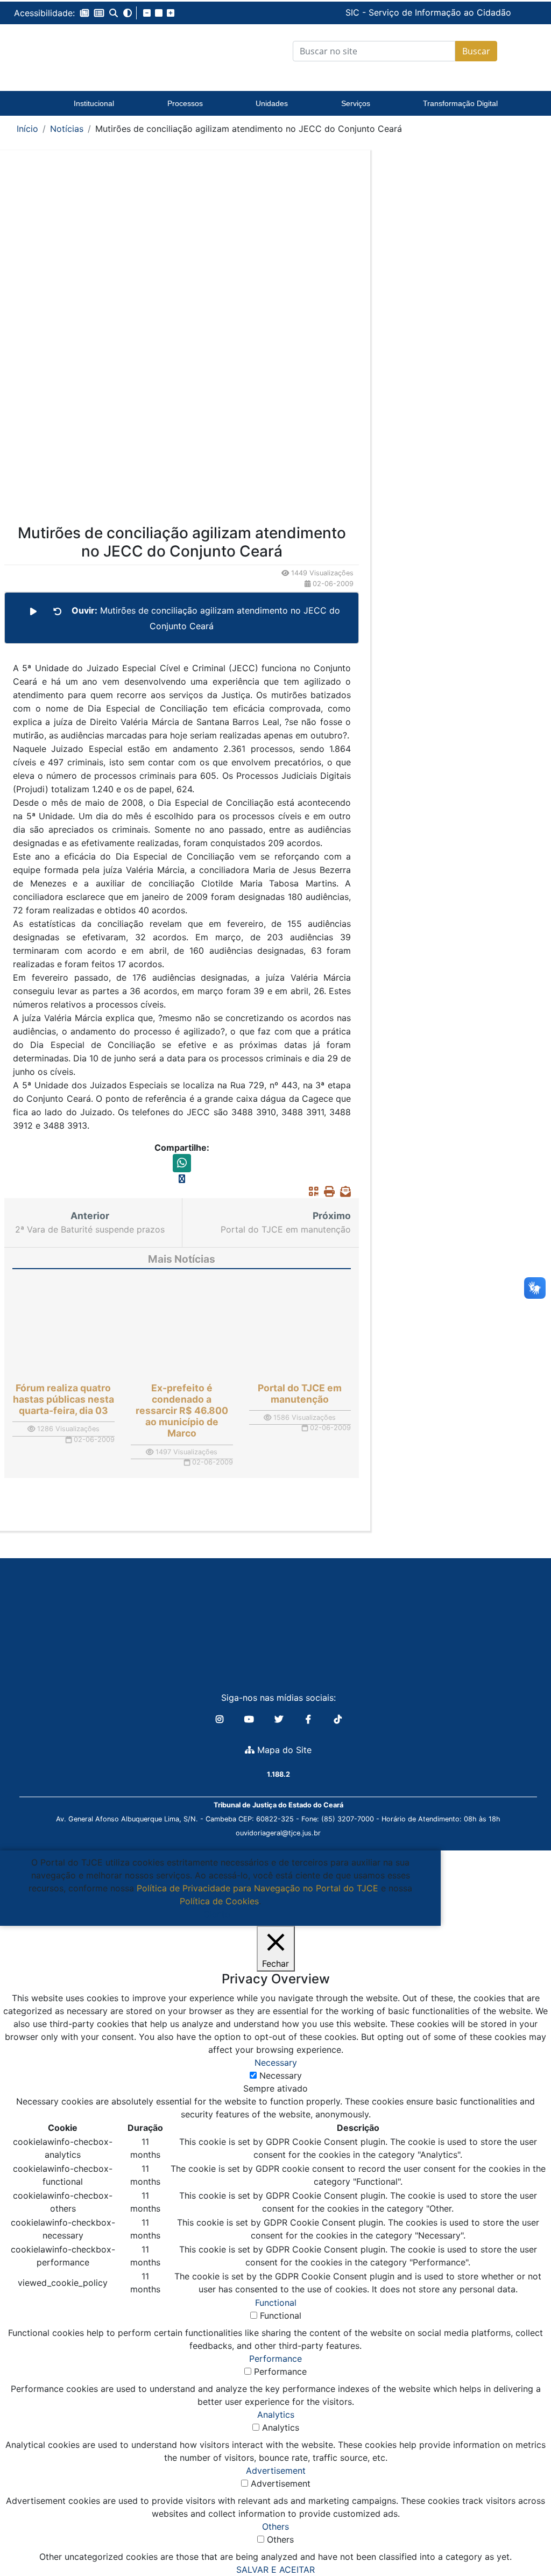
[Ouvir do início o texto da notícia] (58, 611)
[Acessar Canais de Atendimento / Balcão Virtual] (521, 2537)
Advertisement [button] (276, 2471)
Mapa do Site (283, 1750)
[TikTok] (338, 1719)
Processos (185, 103)
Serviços (356, 103)
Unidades (272, 103)
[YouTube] (250, 1719)
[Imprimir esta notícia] (327, 1192)
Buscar (476, 51)
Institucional (94, 103)
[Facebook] (310, 1719)
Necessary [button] (276, 2063)
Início (27, 129)
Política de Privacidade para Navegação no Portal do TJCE (257, 1888)
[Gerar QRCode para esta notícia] (311, 1192)
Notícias (67, 129)
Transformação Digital (460, 103)
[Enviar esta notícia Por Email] (343, 1192)
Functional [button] (276, 2303)
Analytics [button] (276, 2415)
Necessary (281, 2075)
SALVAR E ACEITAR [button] (275, 2570)
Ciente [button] (217, 1914)
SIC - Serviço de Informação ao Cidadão (350, 12)
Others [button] (275, 2526)
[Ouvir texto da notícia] (33, 611)
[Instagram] (221, 1719)
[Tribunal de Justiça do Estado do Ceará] (92, 51)
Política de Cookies (219, 1901)
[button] (84, 13)
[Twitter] (280, 1719)
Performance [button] (275, 2359)
